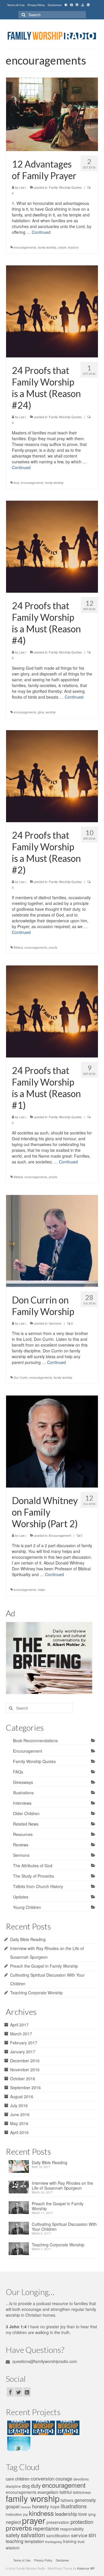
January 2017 (23, 2052)
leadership (66, 2514)
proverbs (19, 2528)
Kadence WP (86, 2568)
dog (26, 2486)
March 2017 (21, 2034)
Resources (23, 1834)
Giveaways (23, 1782)
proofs (53, 948)
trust (81, 2542)
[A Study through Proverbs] (18, 2444)
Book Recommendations (35, 1740)
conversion (42, 2478)
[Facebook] (66, 5)
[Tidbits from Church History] (67, 2428)
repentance (46, 2528)
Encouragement (60, 1535)
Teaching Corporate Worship (36, 1993)
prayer (62, 247)
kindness (41, 2513)
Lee (22, 187)
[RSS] (88, 5)
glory (41, 712)
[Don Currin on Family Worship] (52, 1240)
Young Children (27, 1907)
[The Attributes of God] (43, 2428)
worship (51, 712)
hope (55, 2507)
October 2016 (23, 2079)
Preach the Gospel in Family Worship (44, 1966)
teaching (15, 2541)
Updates (21, 1897)
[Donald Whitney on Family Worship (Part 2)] (52, 1441)
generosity (85, 2500)
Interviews (22, 1803)
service (79, 2535)
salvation (33, 2535)
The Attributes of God (33, 1866)
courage (64, 2479)
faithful (66, 2492)
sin (92, 2535)
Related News (26, 1824)
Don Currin (21, 1378)
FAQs (18, 1772)
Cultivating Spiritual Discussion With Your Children (64, 2227)
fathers (67, 2500)
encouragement (64, 2485)
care (10, 2479)
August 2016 (22, 2096)
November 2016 (25, 2070)
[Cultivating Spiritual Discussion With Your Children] (20, 2230)
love (83, 2514)
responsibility (72, 2529)
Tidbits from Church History (38, 1886)
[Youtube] (77, 5)
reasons (73, 247)
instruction (14, 2514)
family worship (47, 247)
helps (41, 1590)
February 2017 (24, 2043)
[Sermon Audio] (83, 5)
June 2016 (20, 2114)
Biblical (18, 948)
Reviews (21, 1845)
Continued (41, 232)
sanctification (58, 2535)
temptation (34, 2541)
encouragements (25, 247)
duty (16, 483)
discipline (13, 2486)
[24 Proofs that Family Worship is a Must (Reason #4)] (52, 546)
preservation (58, 2522)
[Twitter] (71, 5)
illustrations (74, 2506)
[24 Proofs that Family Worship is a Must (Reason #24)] (52, 311)
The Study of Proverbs (34, 1876)
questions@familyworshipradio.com (44, 2361)
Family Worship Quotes (65, 187)
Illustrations (23, 1793)
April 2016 (19, 2132)
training (70, 2541)
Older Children (26, 1813)
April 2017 (19, 2025)
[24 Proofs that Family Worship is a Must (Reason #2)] (52, 775)
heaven (26, 2507)
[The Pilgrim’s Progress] (18, 2428)
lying (92, 2514)
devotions (81, 2479)
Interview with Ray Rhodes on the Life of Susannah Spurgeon (62, 2186)
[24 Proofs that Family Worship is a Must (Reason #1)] (52, 1011)
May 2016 (19, 2123)
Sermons (55, 1323)
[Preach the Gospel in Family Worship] (20, 2209)
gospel (13, 2506)
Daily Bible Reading (28, 1939)
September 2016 (25, 2087)
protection (82, 2521)
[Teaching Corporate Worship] (20, 2250)
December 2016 (25, 2061)
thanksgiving (53, 2542)
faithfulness (82, 2492)
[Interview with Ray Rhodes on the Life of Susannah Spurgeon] (20, 2189)
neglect (13, 2522)
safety (13, 2535)
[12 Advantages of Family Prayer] (52, 114)
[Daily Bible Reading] (20, 2168)
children (22, 2479)
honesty (41, 2506)
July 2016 (19, 2105)
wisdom (13, 2548)
